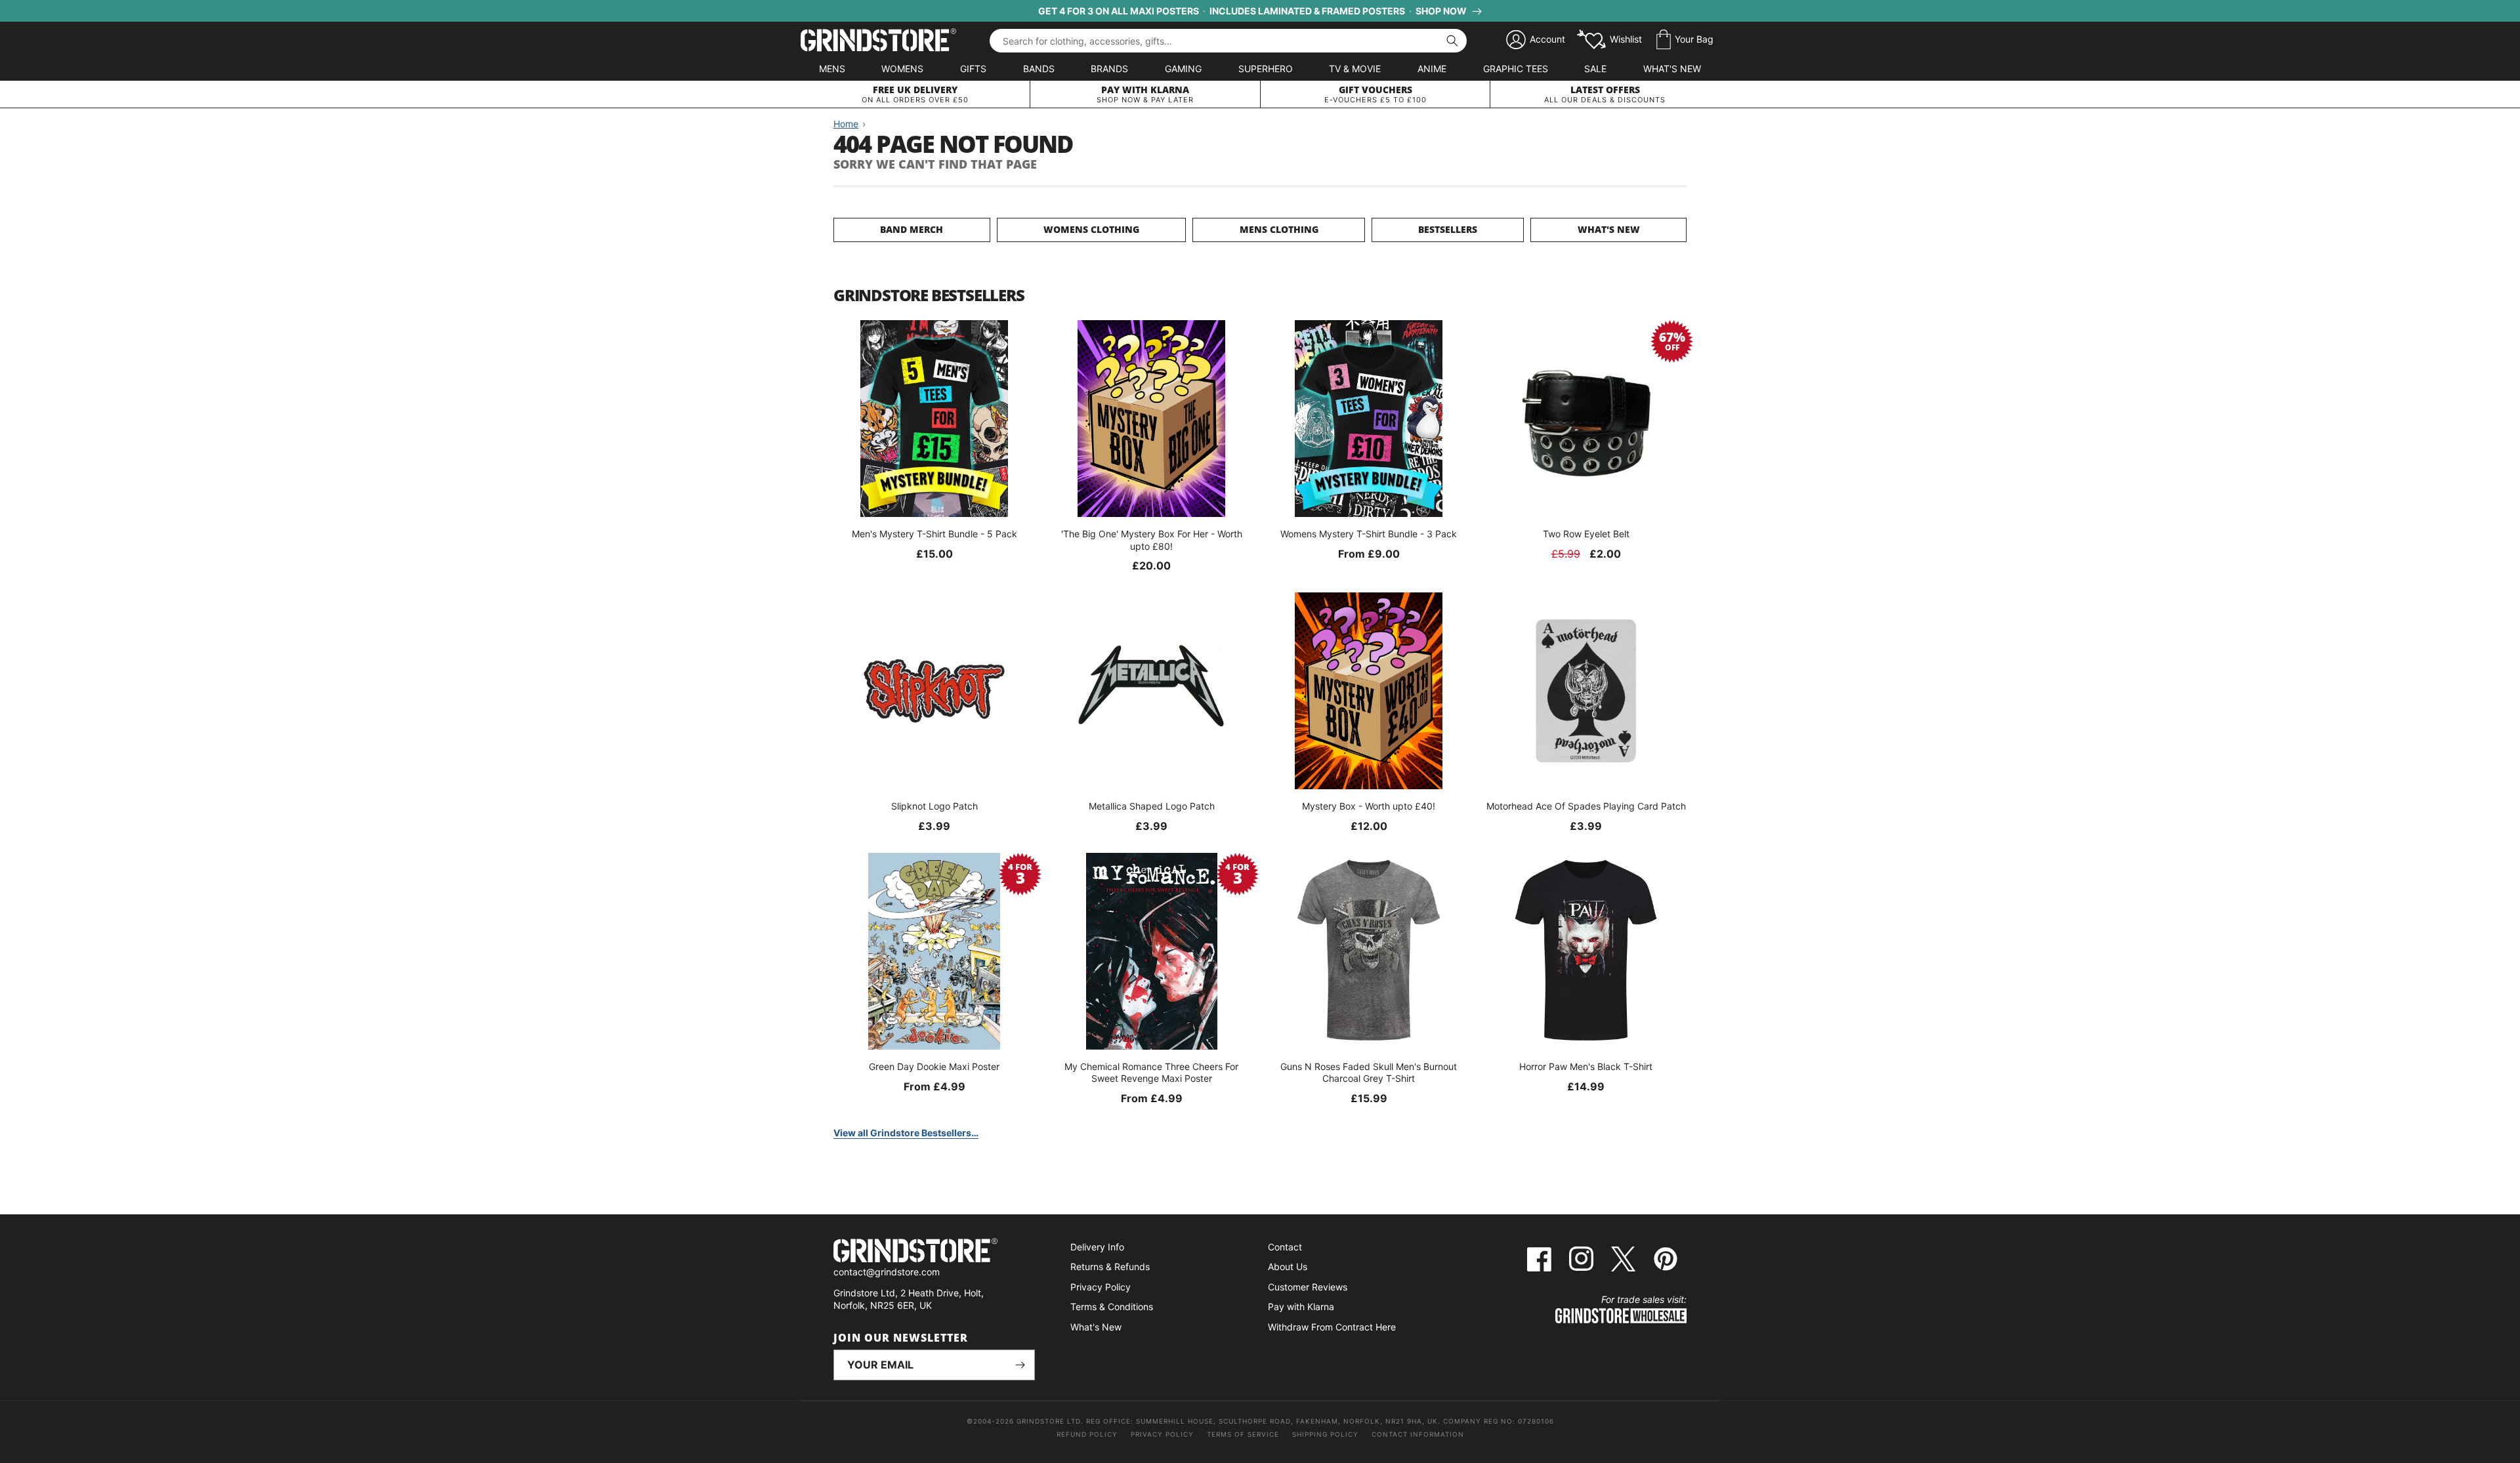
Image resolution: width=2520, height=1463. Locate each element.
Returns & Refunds (1110, 1267)
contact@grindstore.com (887, 1272)
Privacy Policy (1101, 1287)
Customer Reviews (1308, 1287)
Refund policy (1087, 1434)
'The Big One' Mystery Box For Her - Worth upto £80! (1152, 540)
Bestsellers (1448, 229)
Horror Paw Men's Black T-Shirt (1586, 1066)
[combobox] (1228, 41)
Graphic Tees (1516, 69)
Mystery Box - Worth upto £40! (1369, 806)
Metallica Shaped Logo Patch (1152, 806)
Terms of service (1243, 1434)
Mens (832, 69)
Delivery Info (1097, 1247)
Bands (1039, 69)
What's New (1672, 69)
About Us (1288, 1267)
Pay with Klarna (1301, 1307)
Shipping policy (1325, 1434)
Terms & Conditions (1112, 1307)
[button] (1685, 40)
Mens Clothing (1279, 229)
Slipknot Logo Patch (934, 806)
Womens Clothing (1091, 229)
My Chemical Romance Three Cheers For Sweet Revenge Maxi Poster (1151, 1072)
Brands (1109, 69)
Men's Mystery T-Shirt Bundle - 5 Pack (934, 534)
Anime (1432, 69)
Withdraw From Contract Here (1332, 1327)
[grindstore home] (934, 1252)
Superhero (1266, 69)
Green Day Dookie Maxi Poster (934, 1066)
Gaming (1183, 69)
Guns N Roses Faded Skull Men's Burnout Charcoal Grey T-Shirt (1369, 1072)
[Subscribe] (1020, 1365)
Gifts (973, 69)
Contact (1285, 1247)
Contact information (1418, 1434)
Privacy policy (1162, 1434)
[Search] (1452, 41)
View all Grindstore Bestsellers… (906, 1133)
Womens (902, 69)
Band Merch (912, 229)
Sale (1595, 69)
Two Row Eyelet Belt (1586, 534)
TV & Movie (1355, 69)
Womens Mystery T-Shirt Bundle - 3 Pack (1369, 534)
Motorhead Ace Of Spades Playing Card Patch (1586, 806)
